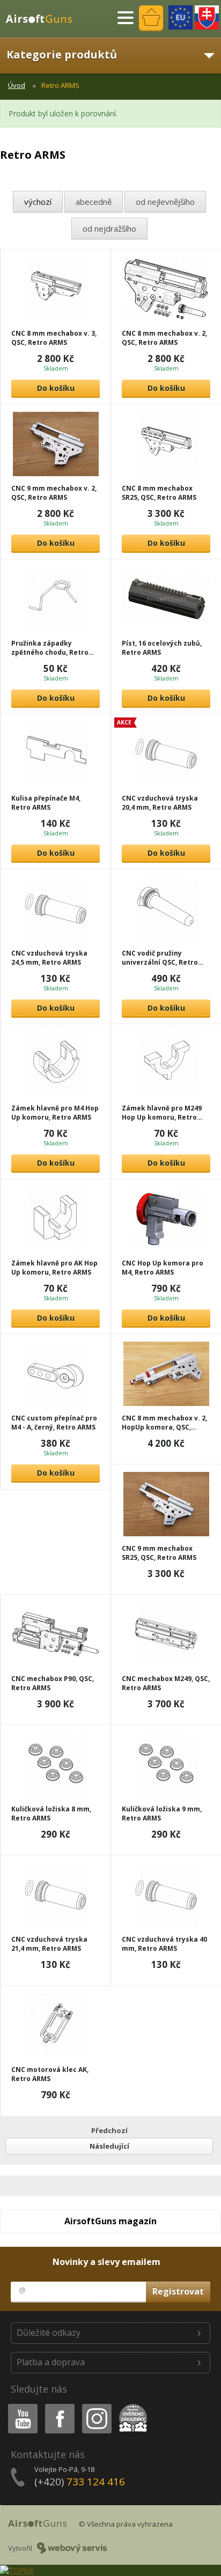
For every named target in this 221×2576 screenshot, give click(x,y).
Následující (109, 2146)
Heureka (131, 2406)
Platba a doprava (51, 2362)
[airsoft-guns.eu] (181, 17)
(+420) (80, 2482)
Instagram (96, 2406)
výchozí (38, 202)
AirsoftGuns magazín (110, 2221)
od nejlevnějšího (165, 202)
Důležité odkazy (49, 2333)
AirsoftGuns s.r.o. (43, 19)
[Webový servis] (72, 2548)
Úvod (17, 85)
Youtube (20, 2406)
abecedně (94, 202)
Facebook (59, 2406)
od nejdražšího (109, 228)
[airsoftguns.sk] (207, 17)
